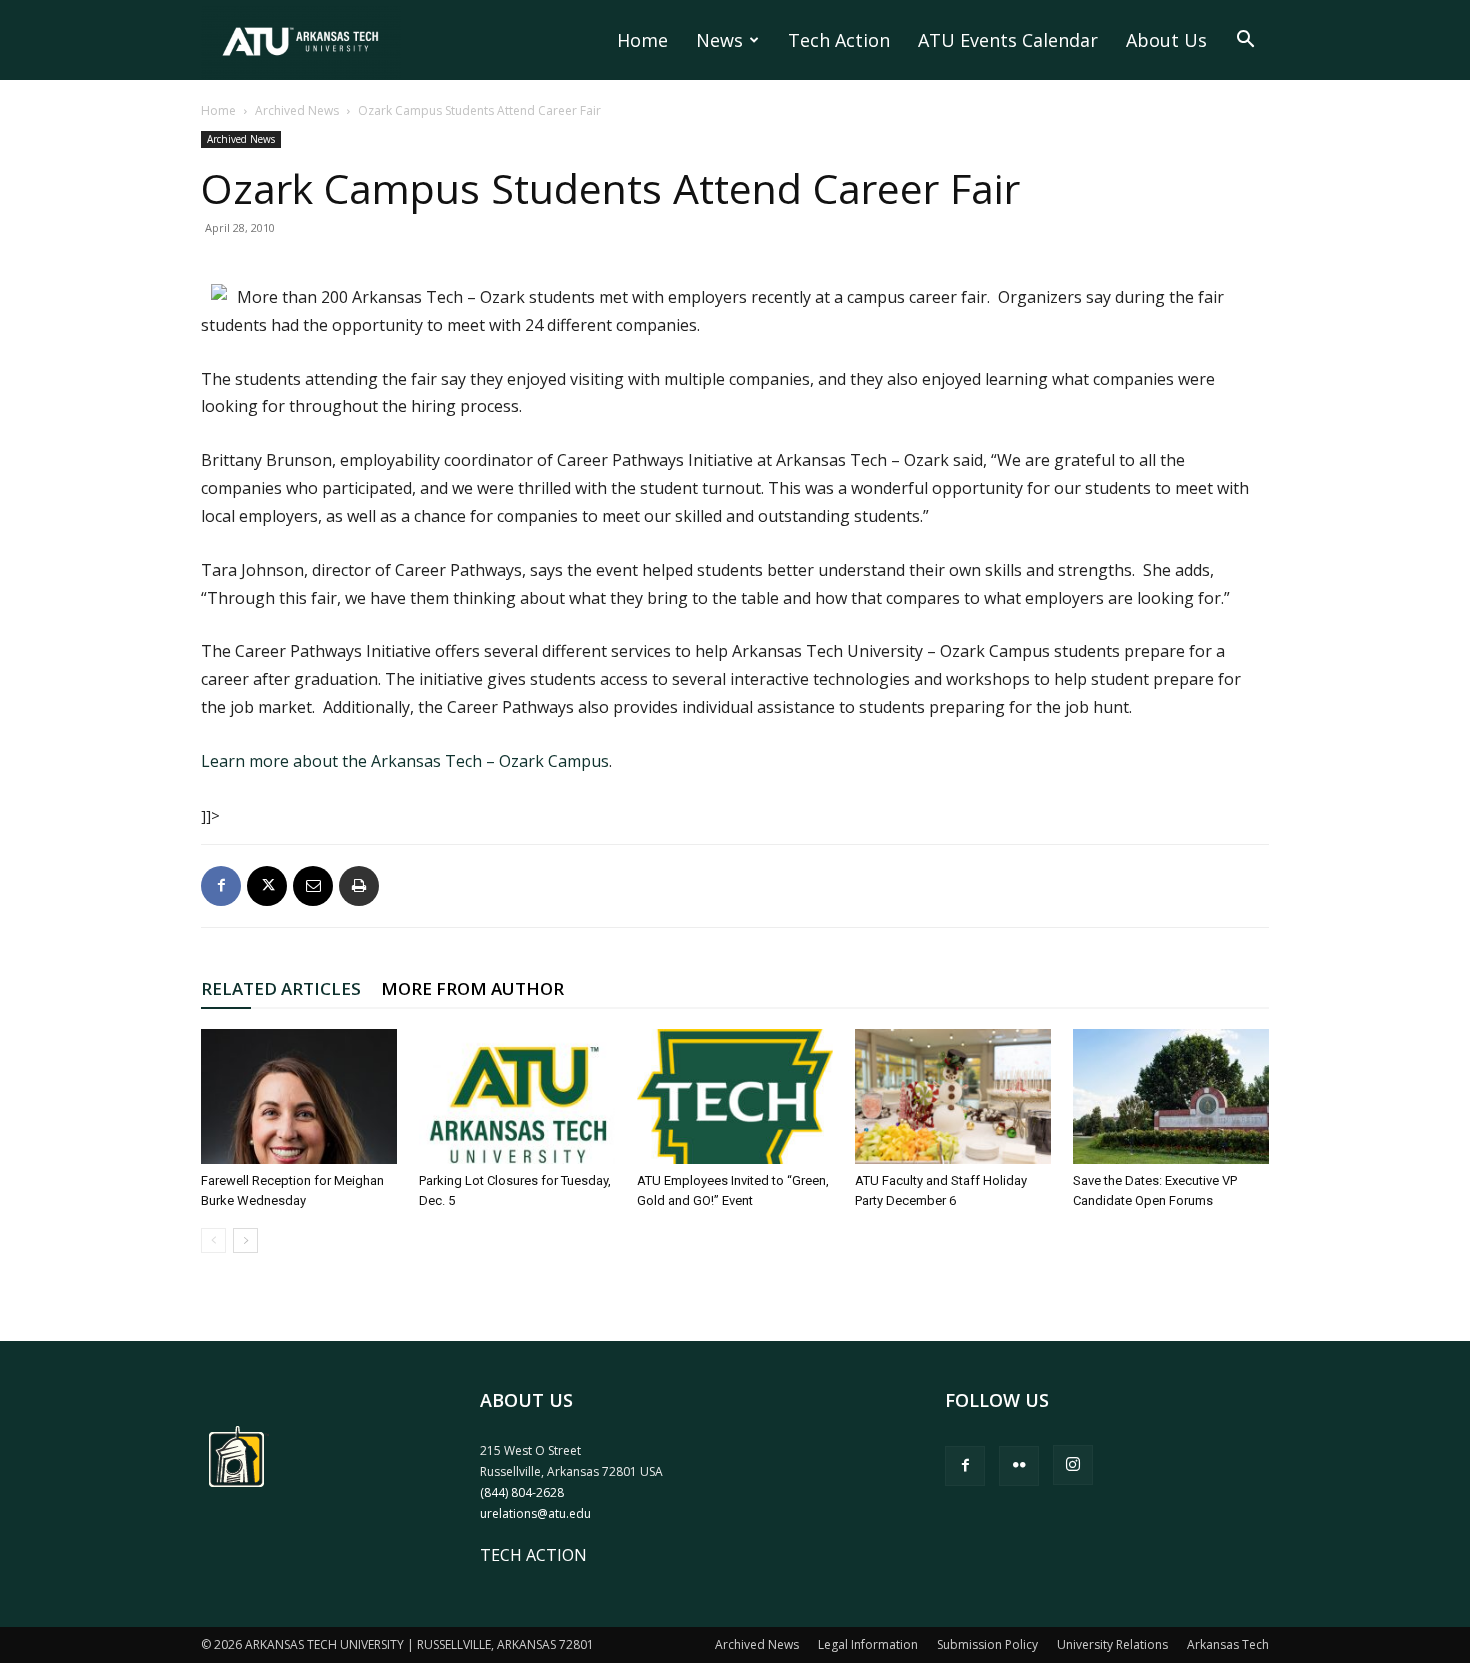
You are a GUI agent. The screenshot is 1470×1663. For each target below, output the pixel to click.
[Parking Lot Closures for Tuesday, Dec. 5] (517, 1096)
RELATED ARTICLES (281, 988)
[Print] (359, 886)
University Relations (1112, 1644)
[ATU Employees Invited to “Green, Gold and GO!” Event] (735, 1096)
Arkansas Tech (1228, 1644)
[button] (1245, 41)
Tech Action (839, 40)
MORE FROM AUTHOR (472, 988)
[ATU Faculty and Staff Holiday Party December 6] (953, 1096)
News (719, 40)
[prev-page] (213, 1240)
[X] (267, 886)
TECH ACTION (533, 1555)
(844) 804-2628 (522, 1492)
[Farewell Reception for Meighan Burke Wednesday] (299, 1096)
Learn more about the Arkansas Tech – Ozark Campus (405, 761)
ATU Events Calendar (1008, 40)
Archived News (297, 110)
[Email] (313, 886)
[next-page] (245, 1240)
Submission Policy (987, 1644)
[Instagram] (1073, 1465)
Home (642, 40)
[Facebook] (221, 886)
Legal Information (868, 1644)
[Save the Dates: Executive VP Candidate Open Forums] (1171, 1096)
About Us (1166, 40)
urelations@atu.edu (535, 1513)
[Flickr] (1019, 1466)
